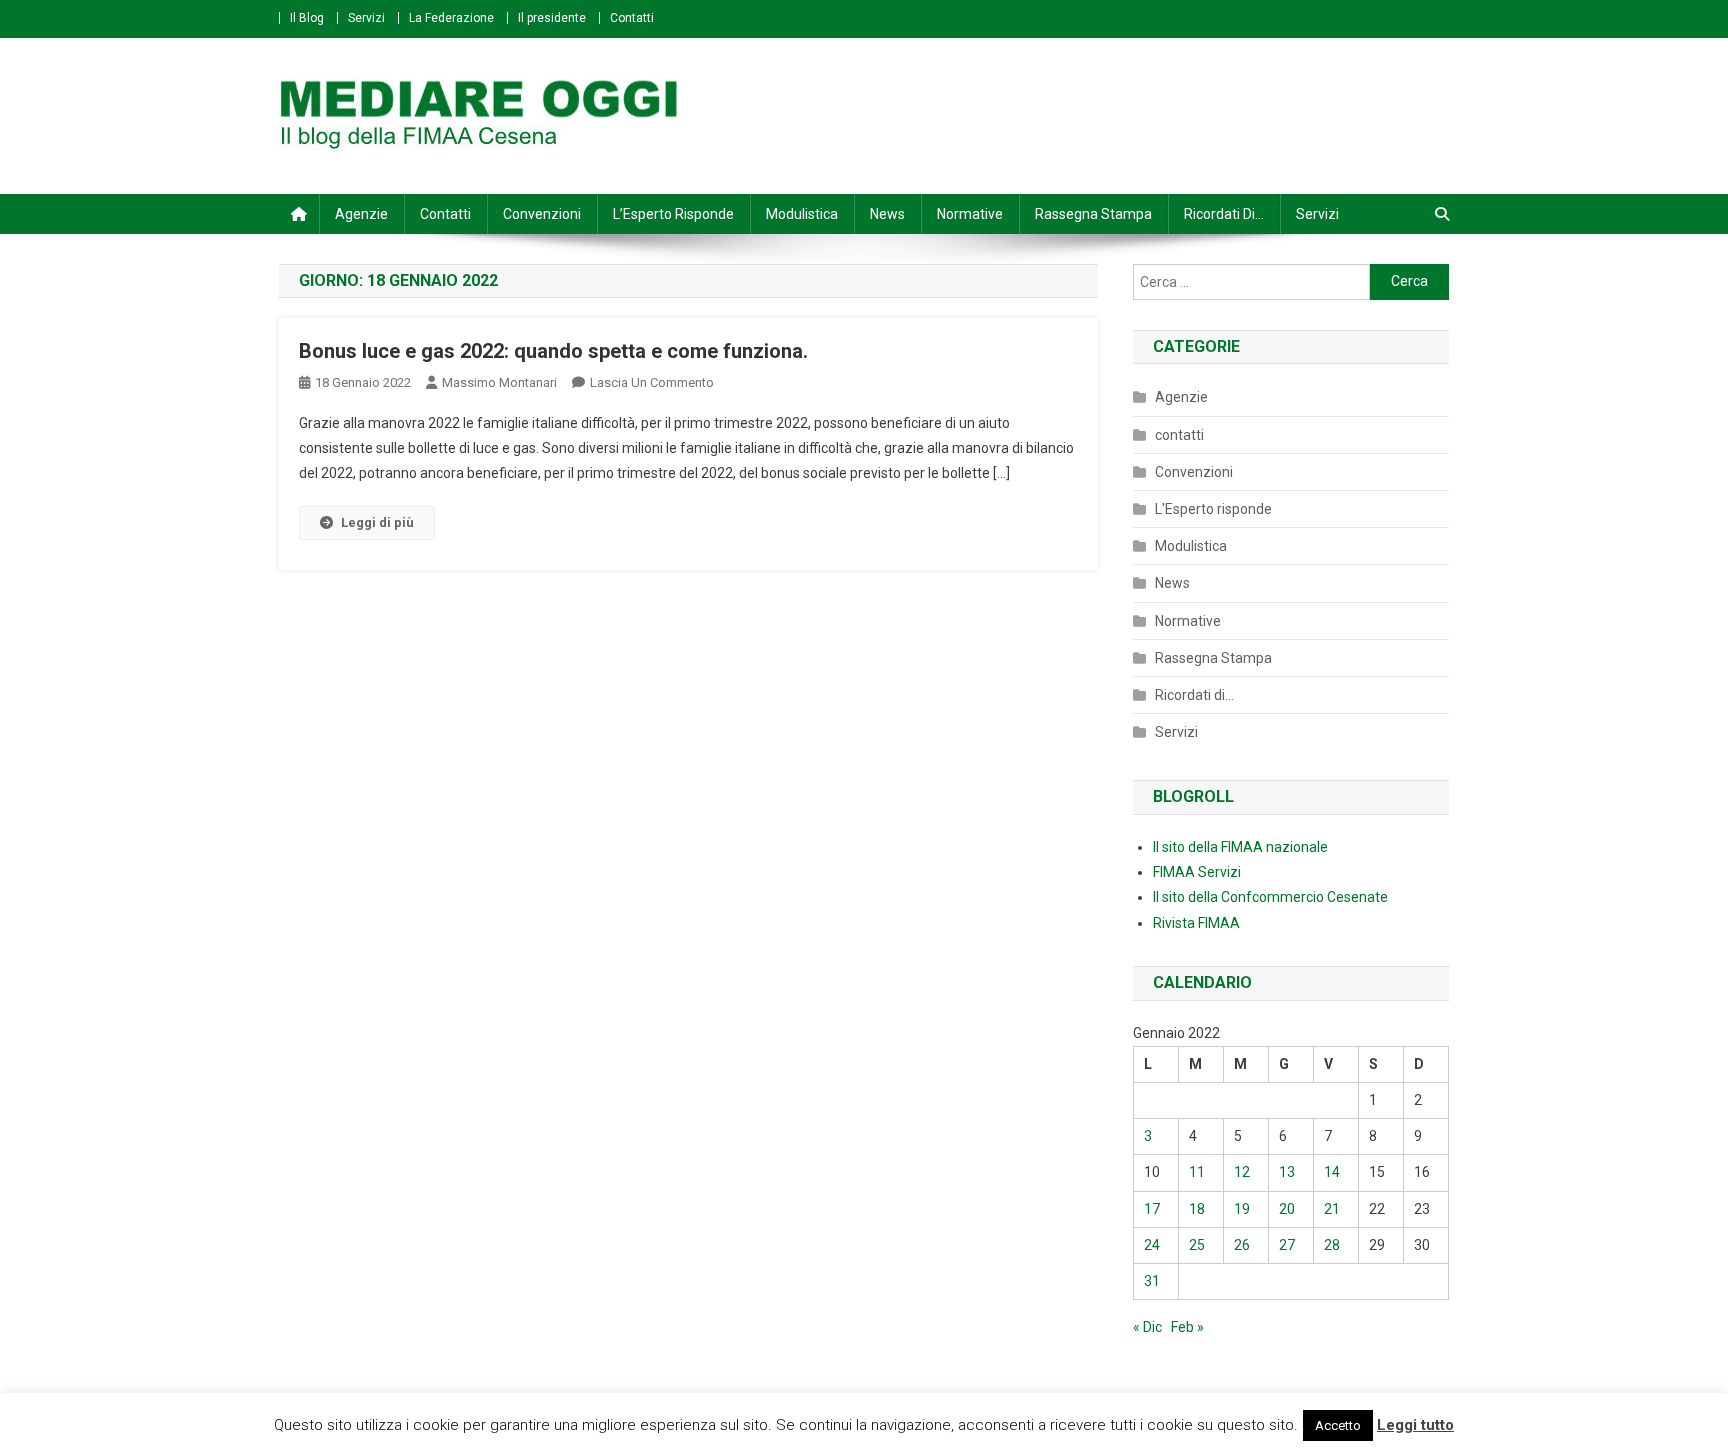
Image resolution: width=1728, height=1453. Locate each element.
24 (1152, 1245)
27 (1287, 1245)
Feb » (1187, 1327)
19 (1242, 1209)
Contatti (632, 18)
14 (1332, 1172)
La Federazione (451, 18)
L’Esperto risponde (673, 214)
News (887, 214)
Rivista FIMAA (1196, 923)
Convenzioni (542, 214)
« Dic (1147, 1327)
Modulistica (802, 214)
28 (1332, 1245)
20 (1287, 1209)
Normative (970, 214)
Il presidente (552, 18)
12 (1242, 1172)
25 (1197, 1245)
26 (1242, 1245)
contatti (1179, 435)
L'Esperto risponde (1213, 509)
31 (1152, 1281)
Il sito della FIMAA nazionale (1240, 847)
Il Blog (307, 18)
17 (1152, 1209)
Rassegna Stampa (1093, 214)
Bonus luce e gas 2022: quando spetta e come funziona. (553, 351)
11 (1197, 1172)
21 (1332, 1209)
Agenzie (361, 214)
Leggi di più (377, 522)
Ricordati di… (1224, 214)
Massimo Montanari (499, 382)
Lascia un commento (652, 382)
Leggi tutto (1415, 1425)
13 (1287, 1172)
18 (1197, 1209)
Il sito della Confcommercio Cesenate (1270, 897)
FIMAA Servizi (1197, 872)
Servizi (366, 18)
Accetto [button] (1338, 1425)
